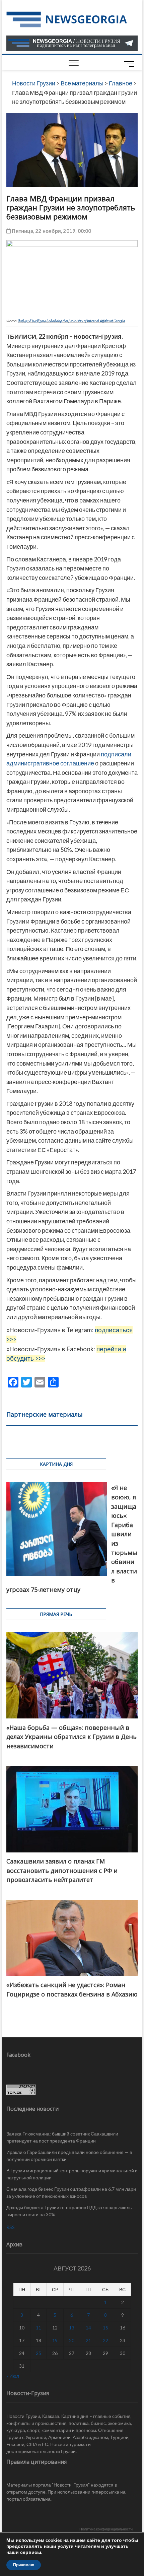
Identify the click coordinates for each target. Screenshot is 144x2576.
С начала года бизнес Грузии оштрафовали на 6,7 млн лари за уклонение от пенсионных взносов (71, 2192)
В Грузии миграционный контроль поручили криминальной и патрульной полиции (72, 2174)
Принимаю (24, 2565)
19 (55, 2340)
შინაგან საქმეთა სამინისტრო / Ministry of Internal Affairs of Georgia (71, 321)
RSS (11, 2227)
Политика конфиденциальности (106, 2529)
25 (39, 2353)
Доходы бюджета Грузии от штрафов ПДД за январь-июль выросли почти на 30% (69, 2211)
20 (72, 2340)
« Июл (13, 2376)
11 (39, 2328)
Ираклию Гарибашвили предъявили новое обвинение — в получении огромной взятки (69, 2156)
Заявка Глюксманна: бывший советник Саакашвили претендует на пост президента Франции (62, 2137)
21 (88, 2340)
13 (72, 2328)
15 (105, 2328)
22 (105, 2340)
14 (88, 2328)
